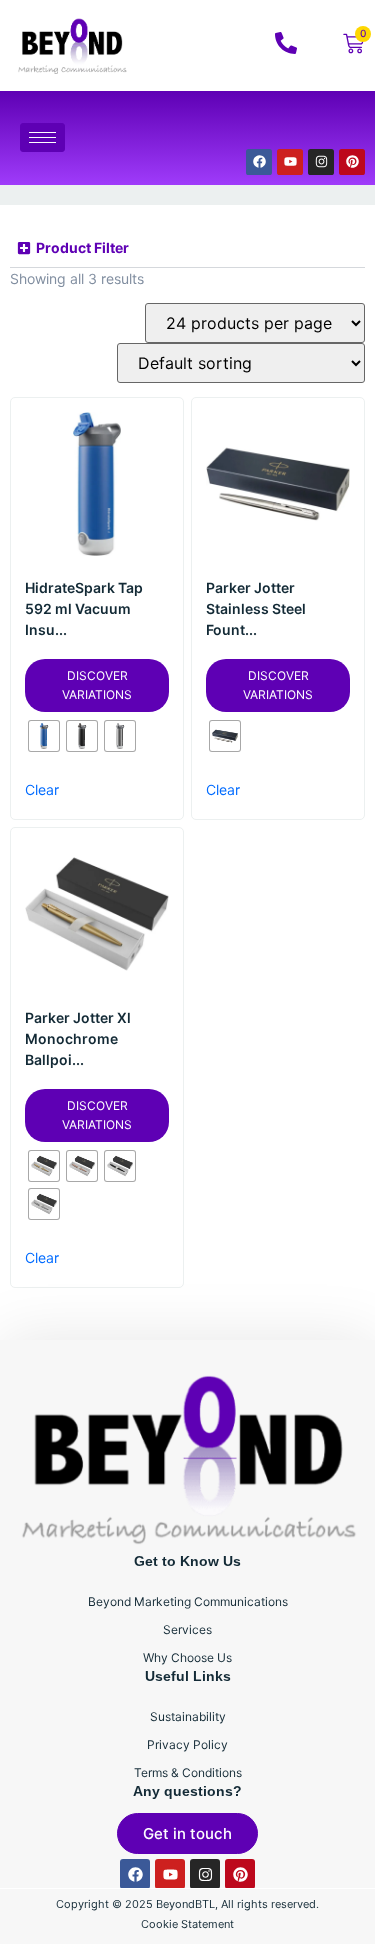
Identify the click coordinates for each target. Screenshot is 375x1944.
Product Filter (82, 247)
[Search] (324, 125)
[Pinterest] (352, 162)
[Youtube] (290, 162)
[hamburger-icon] (42, 137)
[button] (187, 248)
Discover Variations (97, 685)
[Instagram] (321, 162)
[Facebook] (259, 162)
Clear (42, 789)
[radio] (44, 736)
